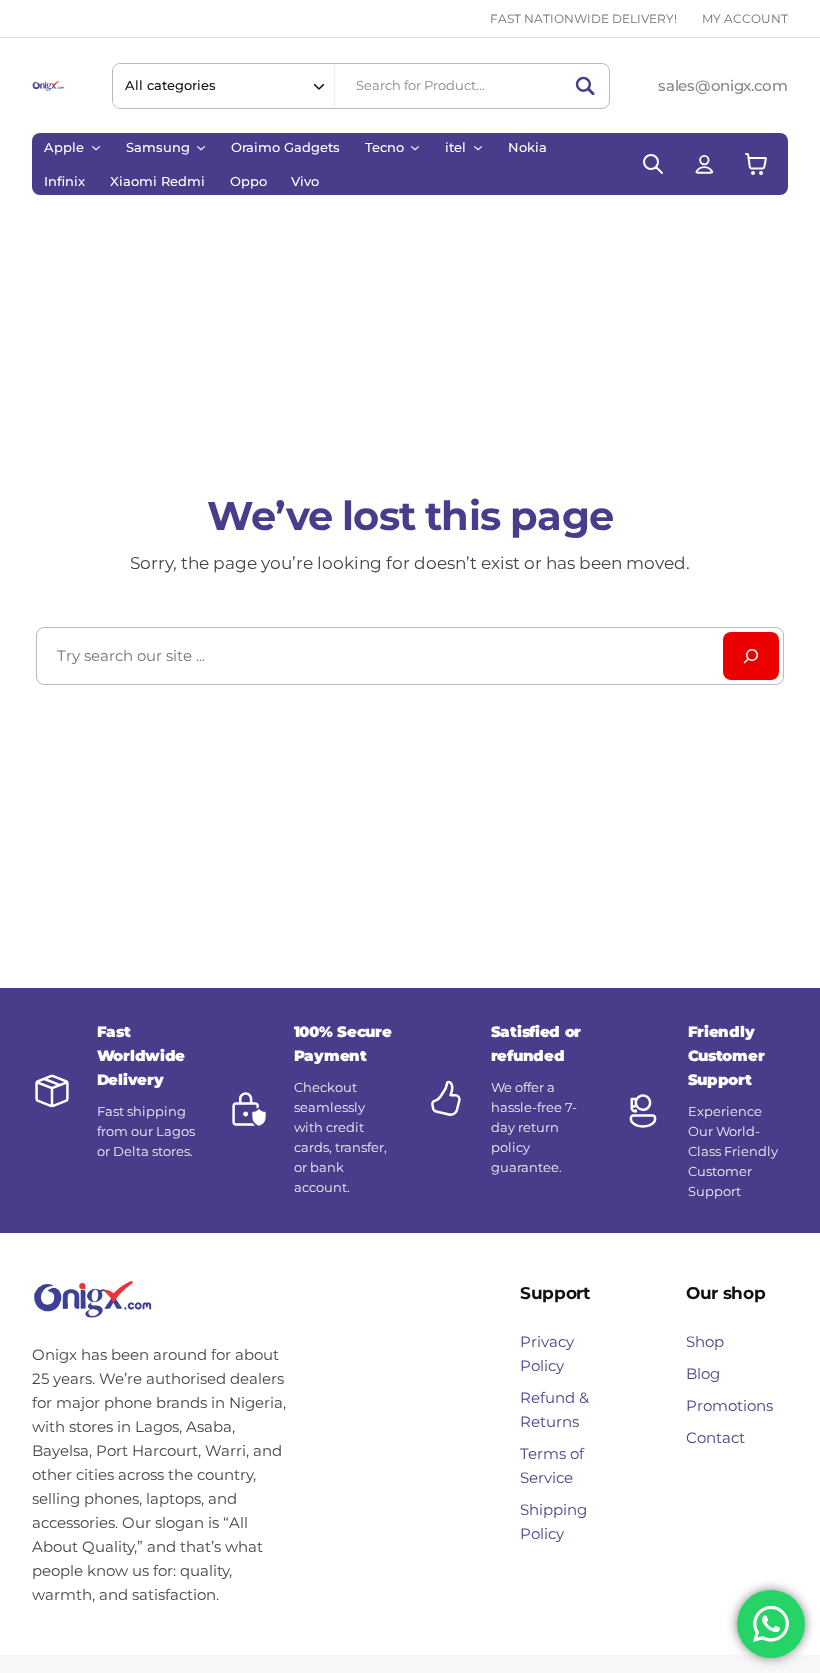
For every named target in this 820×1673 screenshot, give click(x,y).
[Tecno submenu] (415, 147)
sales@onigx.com (722, 85)
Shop (705, 1341)
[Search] (585, 86)
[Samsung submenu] (201, 147)
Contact (715, 1437)
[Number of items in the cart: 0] (756, 164)
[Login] (704, 164)
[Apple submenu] (96, 147)
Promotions (729, 1405)
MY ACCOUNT (745, 18)
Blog (703, 1373)
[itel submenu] (478, 147)
